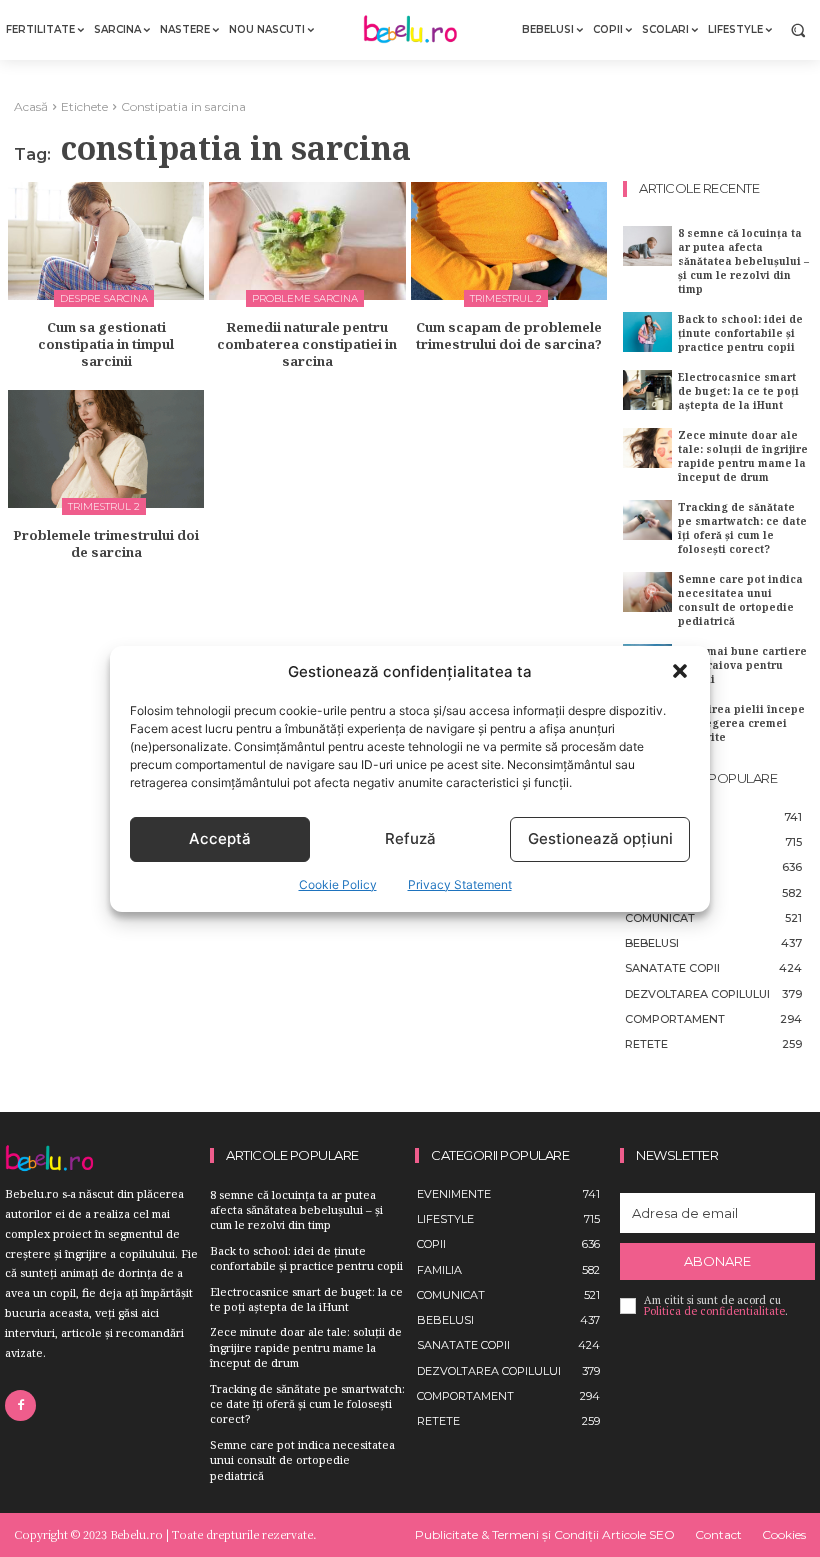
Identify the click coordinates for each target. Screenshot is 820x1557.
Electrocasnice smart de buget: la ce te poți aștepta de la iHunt (738, 391)
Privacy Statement (460, 884)
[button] (680, 671)
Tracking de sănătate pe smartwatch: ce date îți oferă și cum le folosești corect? (742, 528)
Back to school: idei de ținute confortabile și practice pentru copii (740, 333)
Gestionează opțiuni (600, 838)
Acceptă (220, 838)
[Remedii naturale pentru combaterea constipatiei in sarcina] (307, 241)
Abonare (717, 1261)
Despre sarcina (104, 298)
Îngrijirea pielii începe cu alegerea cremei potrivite (741, 723)
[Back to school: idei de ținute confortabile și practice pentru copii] (647, 331)
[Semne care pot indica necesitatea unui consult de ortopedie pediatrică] (647, 591)
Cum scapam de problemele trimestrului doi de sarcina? (509, 335)
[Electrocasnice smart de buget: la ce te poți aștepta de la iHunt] (647, 389)
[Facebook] (20, 1405)
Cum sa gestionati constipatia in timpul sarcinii (106, 344)
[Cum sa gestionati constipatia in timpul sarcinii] (106, 241)
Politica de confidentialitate (714, 1311)
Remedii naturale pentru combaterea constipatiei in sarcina (307, 344)
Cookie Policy (338, 884)
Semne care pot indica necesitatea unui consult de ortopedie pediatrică (740, 600)
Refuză (410, 838)
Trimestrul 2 (506, 298)
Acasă (31, 106)
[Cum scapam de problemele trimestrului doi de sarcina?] (509, 241)
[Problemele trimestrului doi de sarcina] (106, 449)
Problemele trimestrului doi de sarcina (106, 543)
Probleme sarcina (305, 298)
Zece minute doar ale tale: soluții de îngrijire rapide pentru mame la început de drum (743, 456)
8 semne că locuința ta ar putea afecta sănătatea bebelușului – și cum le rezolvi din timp (743, 261)
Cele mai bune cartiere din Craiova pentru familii (742, 665)
